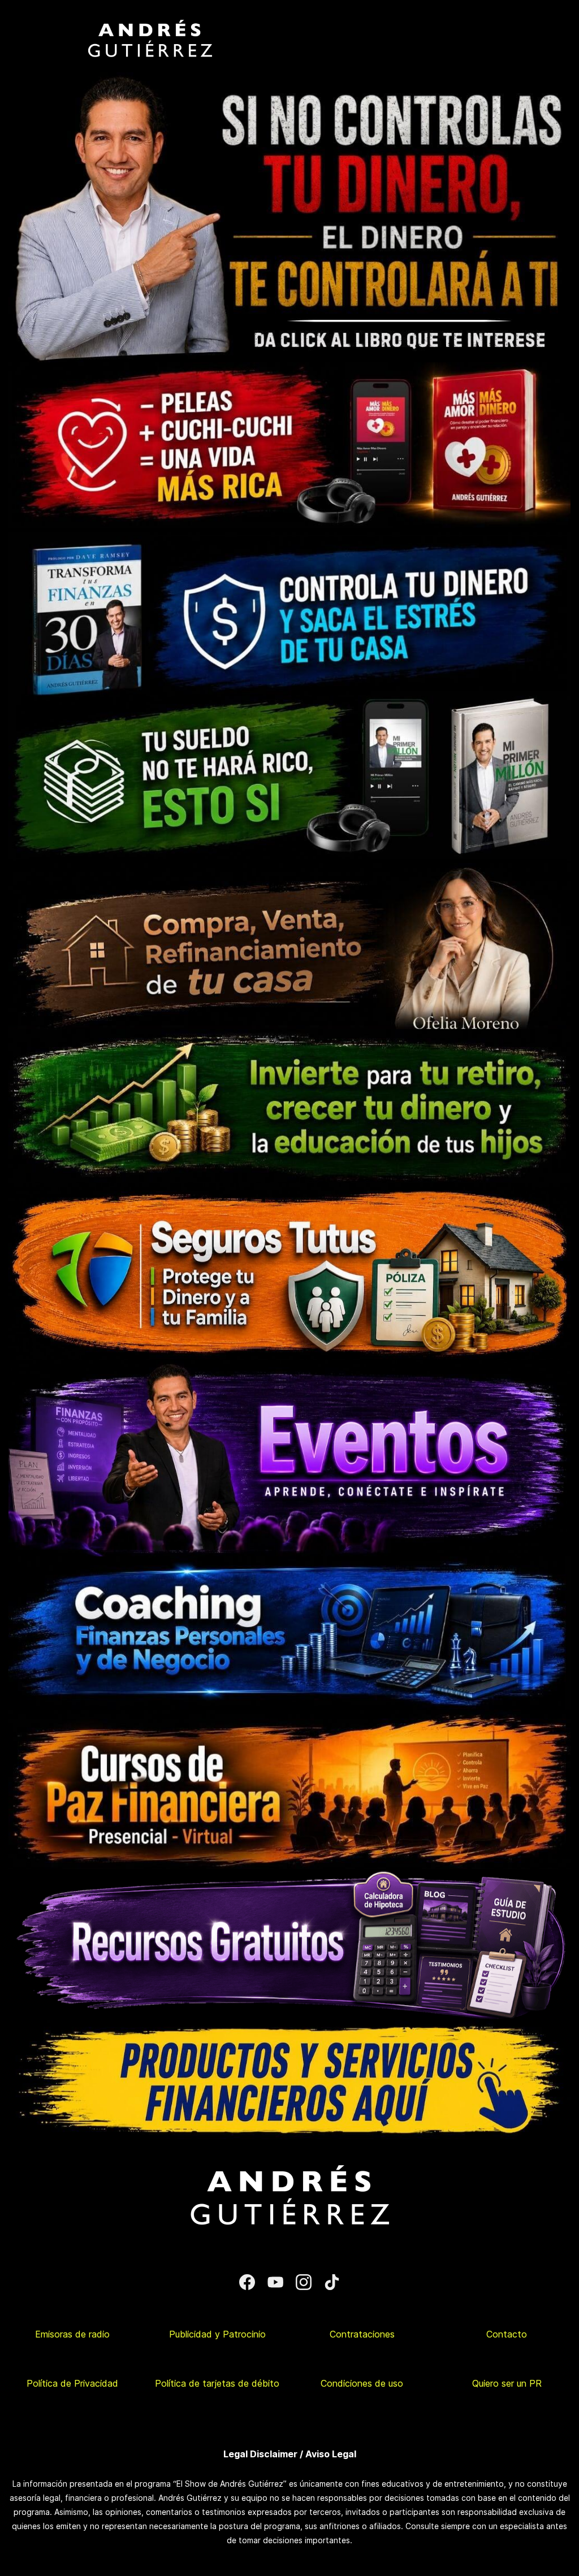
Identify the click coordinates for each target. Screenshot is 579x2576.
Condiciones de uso (362, 2383)
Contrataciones (362, 2334)
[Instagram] (304, 2282)
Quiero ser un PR (507, 2383)
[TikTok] (332, 2282)
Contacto (507, 2334)
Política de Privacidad (72, 2383)
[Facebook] (247, 2282)
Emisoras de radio (72, 2334)
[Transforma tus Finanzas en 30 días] (289, 535)
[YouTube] (275, 2282)
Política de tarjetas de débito (217, 2383)
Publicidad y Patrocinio (217, 2334)
